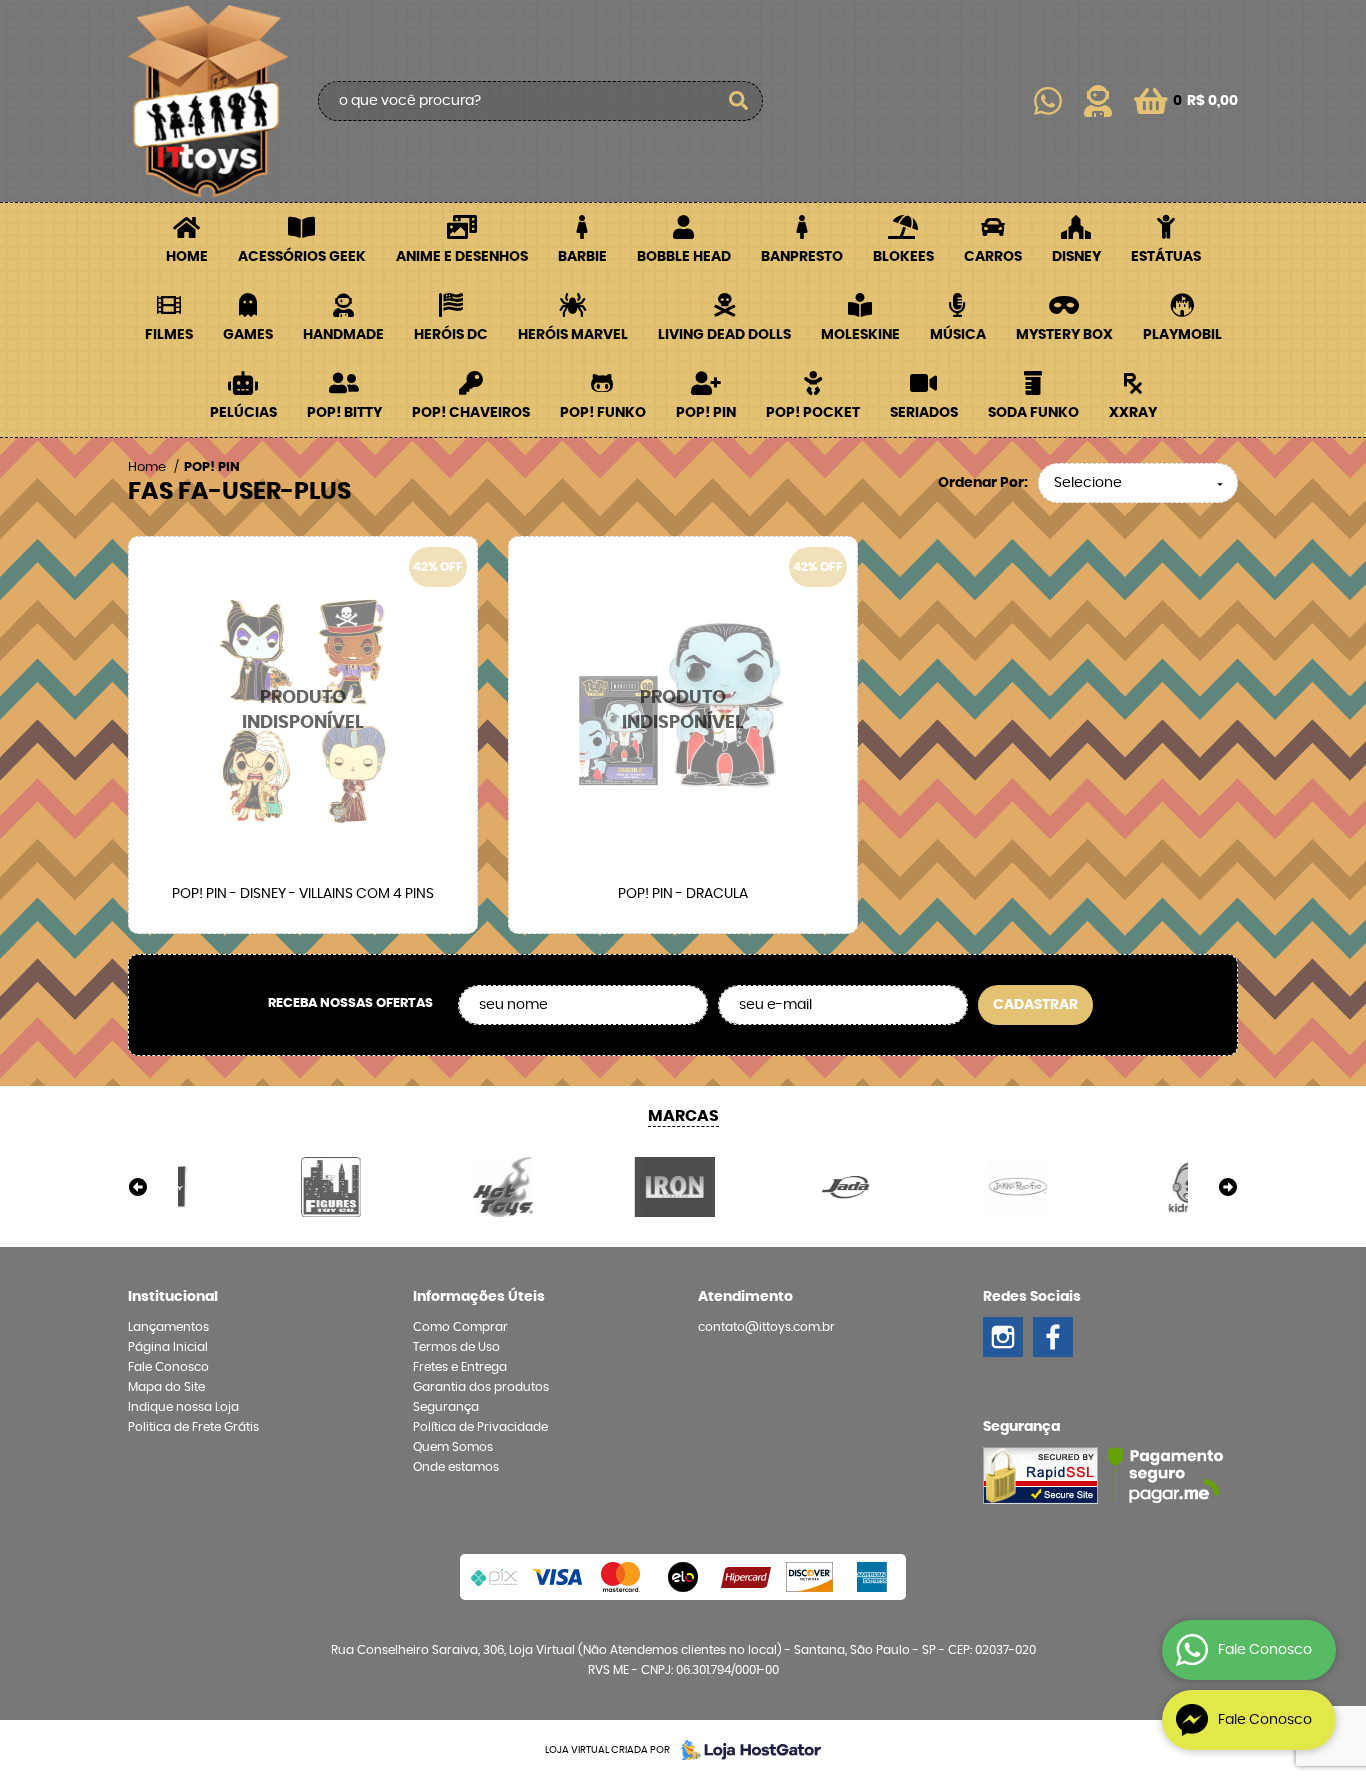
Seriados (924, 413)
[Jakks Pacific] (941, 1187)
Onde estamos (456, 1467)
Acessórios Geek (302, 257)
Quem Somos (453, 1447)
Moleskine (860, 335)
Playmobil (1182, 335)
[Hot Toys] (426, 1187)
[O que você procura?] (738, 101)
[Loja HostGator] (745, 1750)
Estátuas (1166, 257)
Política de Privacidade (480, 1427)
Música (958, 335)
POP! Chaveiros (471, 413)
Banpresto (802, 257)
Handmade (343, 335)
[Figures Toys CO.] (254, 1187)
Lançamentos (168, 1327)
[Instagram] (1003, 1337)
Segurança (446, 1407)
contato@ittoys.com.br (766, 1327)
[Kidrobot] (1112, 1187)
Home (187, 257)
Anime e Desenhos (462, 257)
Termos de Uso (456, 1347)
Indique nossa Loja (183, 1407)
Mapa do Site (166, 1387)
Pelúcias (243, 413)
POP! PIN (706, 413)
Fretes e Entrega (460, 1367)
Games (248, 335)
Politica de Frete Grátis (193, 1427)
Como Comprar (460, 1327)
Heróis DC (451, 335)
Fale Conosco (168, 1367)
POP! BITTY (344, 413)
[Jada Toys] (769, 1187)
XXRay (1133, 413)
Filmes (169, 335)
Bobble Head (684, 257)
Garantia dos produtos (481, 1387)
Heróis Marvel (573, 335)
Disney (1076, 257)
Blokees (903, 257)
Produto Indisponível (303, 711)
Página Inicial (168, 1347)
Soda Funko (1033, 413)
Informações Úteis (479, 1297)
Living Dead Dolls (724, 335)
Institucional (173, 1297)
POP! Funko (603, 413)
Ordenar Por (981, 483)
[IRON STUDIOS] (597, 1187)
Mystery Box (1064, 335)
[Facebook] (1053, 1337)
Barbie (582, 257)
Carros (993, 257)
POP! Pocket (813, 413)
